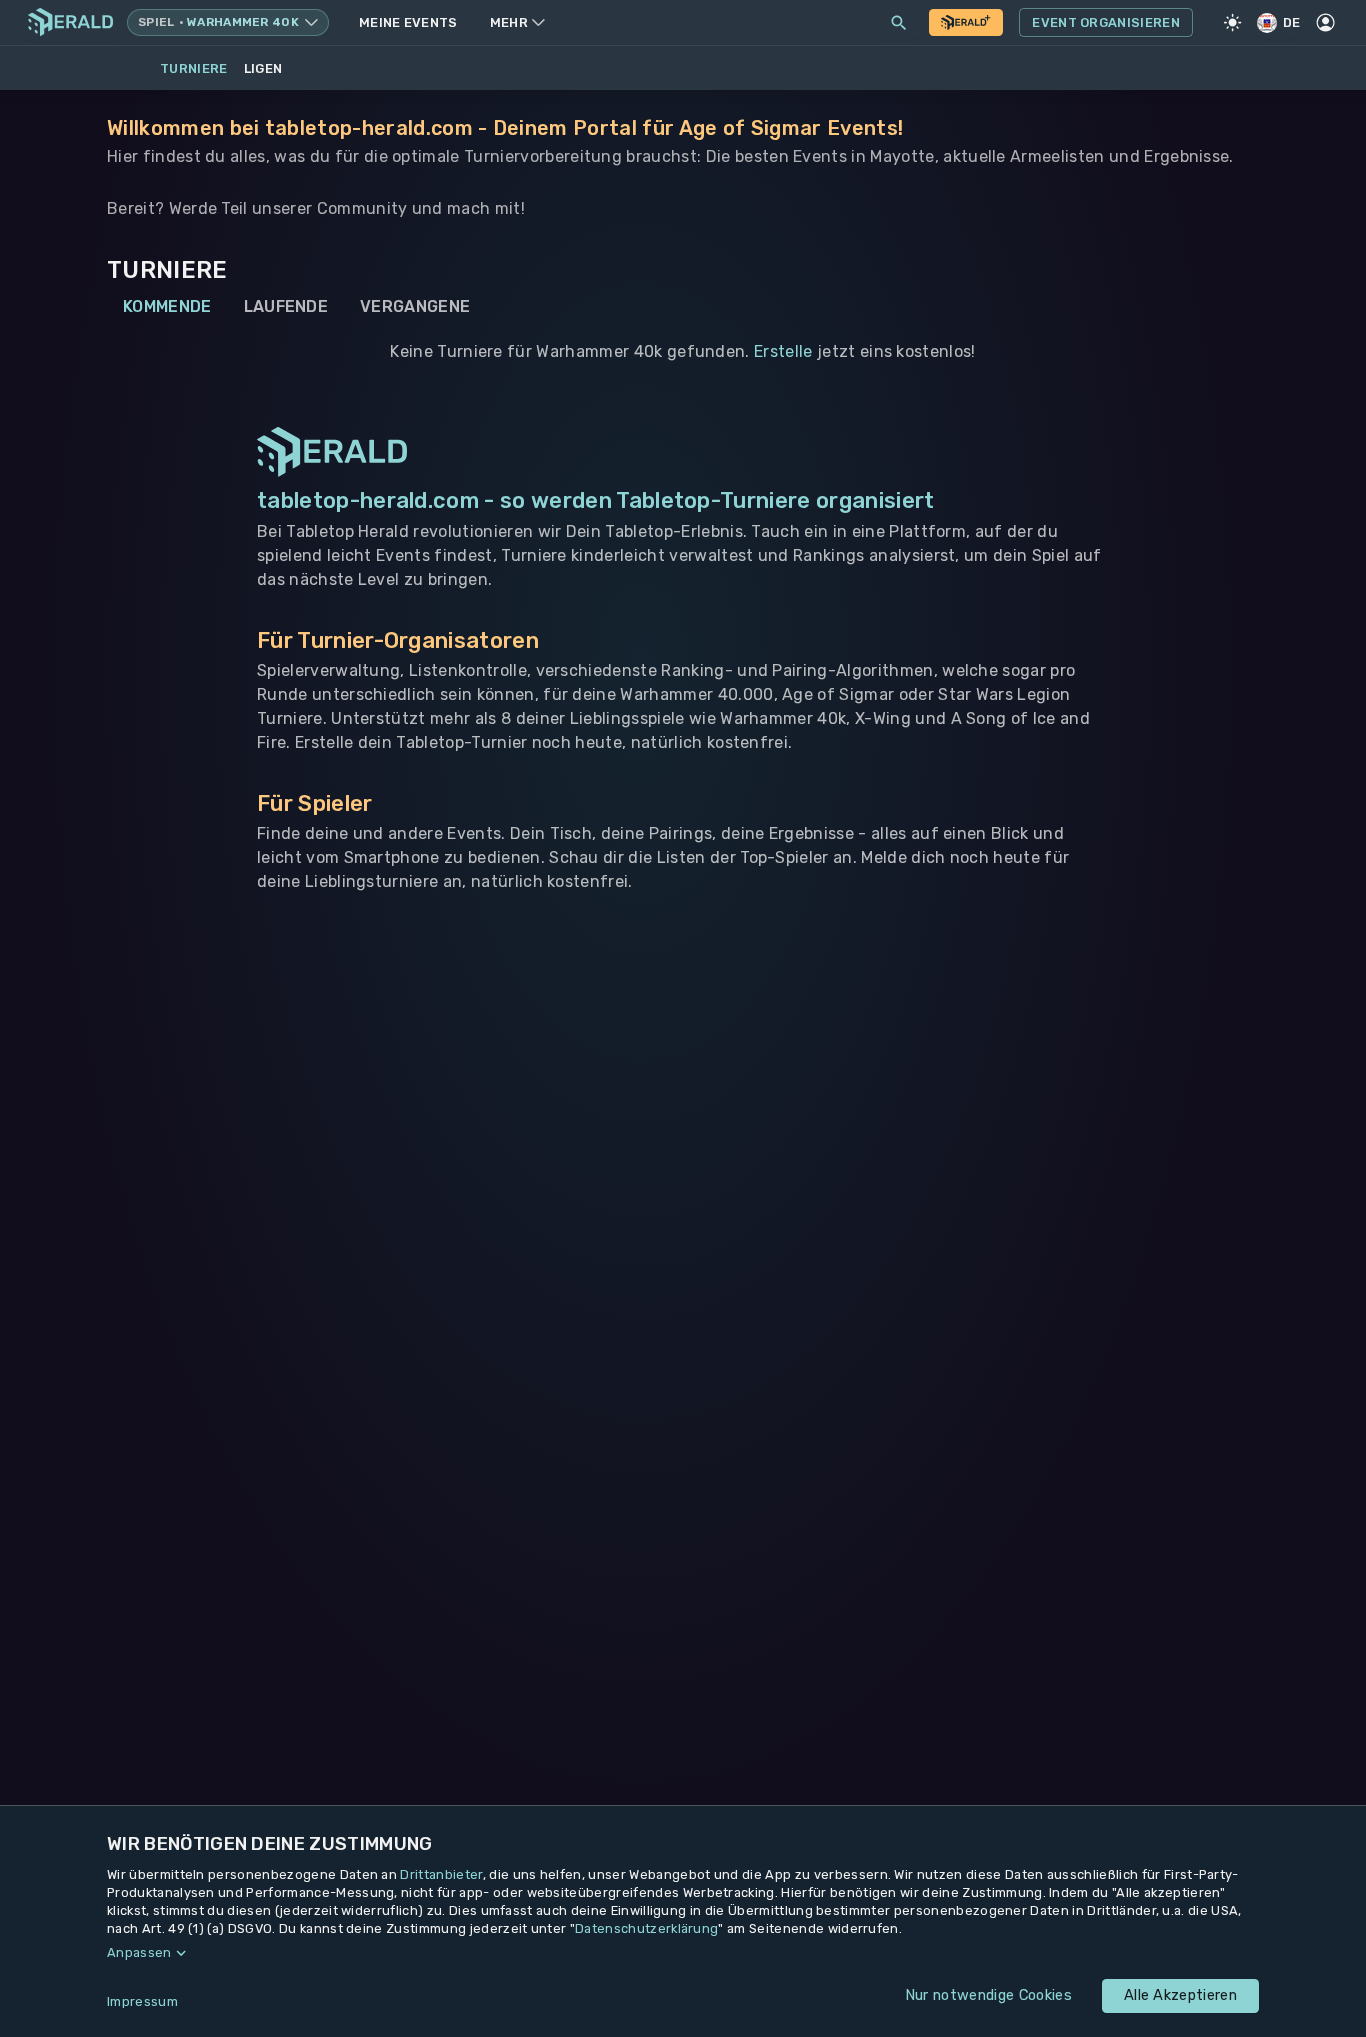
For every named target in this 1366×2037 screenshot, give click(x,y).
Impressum (142, 2001)
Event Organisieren (1106, 22)
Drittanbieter (441, 1874)
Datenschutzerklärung (646, 1928)
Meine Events (408, 22)
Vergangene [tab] (415, 306)
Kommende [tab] (167, 306)
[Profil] (1326, 23)
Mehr (509, 22)
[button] (683, 1953)
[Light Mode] (1233, 23)
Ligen (263, 68)
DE (1292, 22)
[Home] (70, 22)
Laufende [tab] (286, 306)
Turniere (194, 68)
